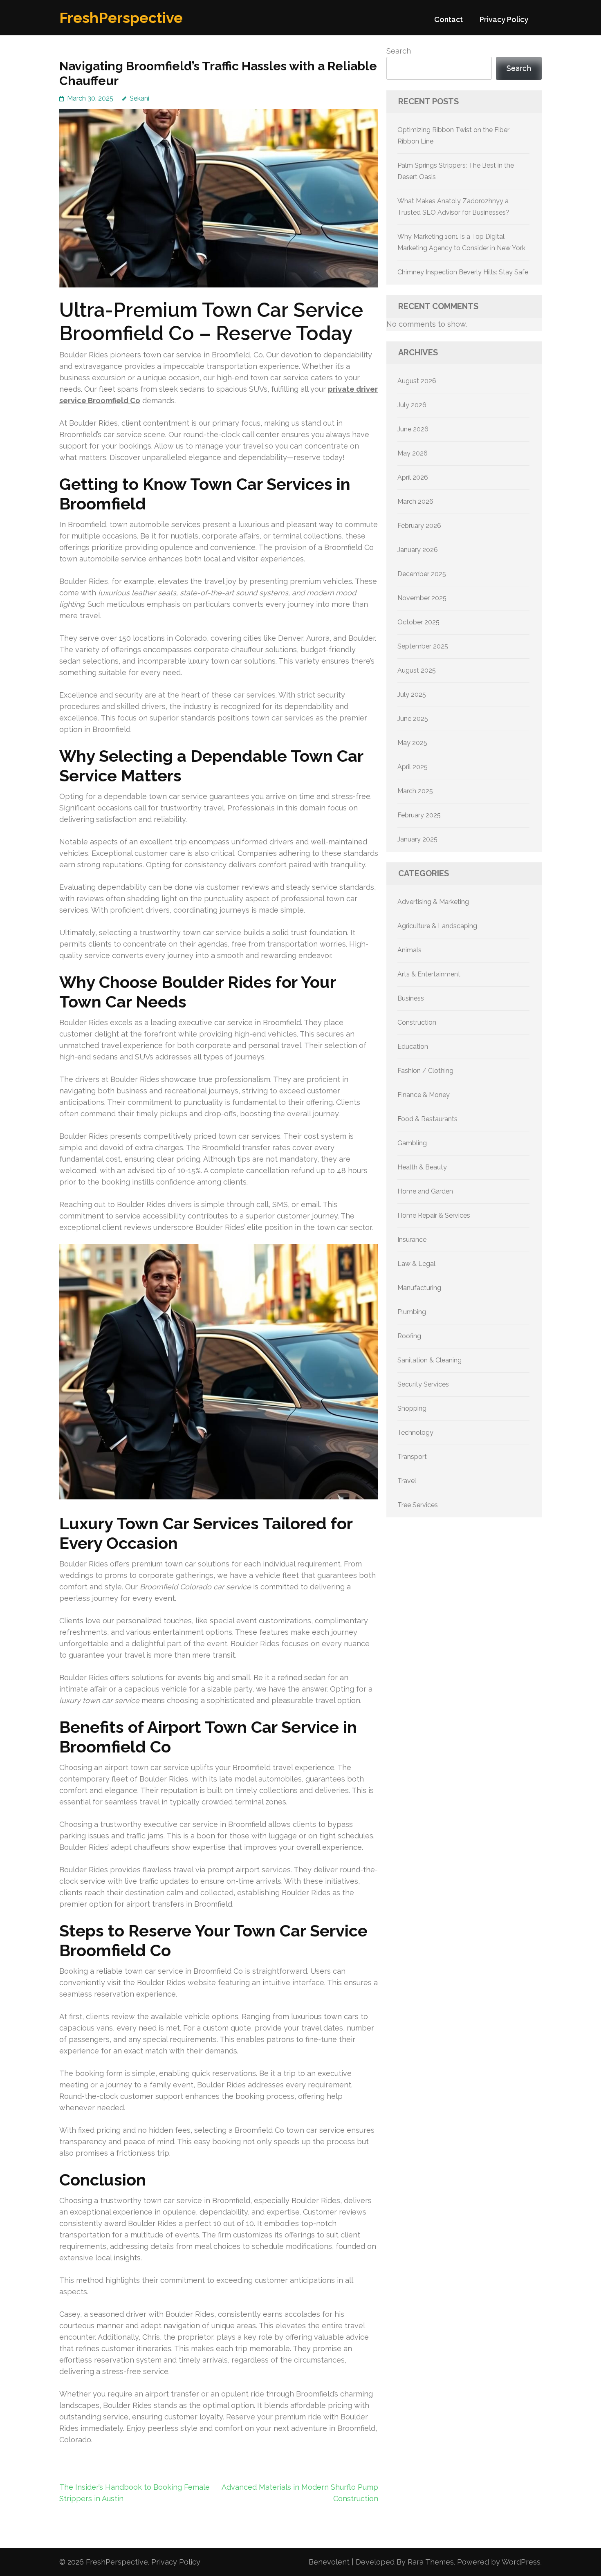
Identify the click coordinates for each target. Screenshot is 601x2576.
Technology (415, 1433)
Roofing (409, 1336)
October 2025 (418, 622)
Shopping (412, 1408)
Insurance (412, 1240)
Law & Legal (416, 1264)
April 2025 (413, 767)
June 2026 (413, 429)
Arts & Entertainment (429, 974)
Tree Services (418, 1505)
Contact (449, 19)
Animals (409, 950)
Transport (412, 1457)
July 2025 (412, 694)
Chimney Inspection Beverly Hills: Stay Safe (463, 272)
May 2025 (412, 743)
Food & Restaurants (427, 1119)
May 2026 (413, 453)
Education (413, 1047)
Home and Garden (425, 1191)
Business (411, 998)
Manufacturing (419, 1288)
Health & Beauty (422, 1167)
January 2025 (417, 839)
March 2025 (415, 791)
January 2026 (418, 550)
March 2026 (415, 502)
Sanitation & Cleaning (429, 1360)
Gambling (412, 1143)
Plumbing (412, 1312)
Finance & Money (424, 1095)
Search (399, 51)
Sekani (139, 98)
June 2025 (413, 719)
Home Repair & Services (434, 1215)
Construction (417, 1022)
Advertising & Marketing (433, 902)
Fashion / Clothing (425, 1071)
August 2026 (417, 381)
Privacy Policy (504, 19)
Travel (407, 1481)
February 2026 (419, 526)
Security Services (423, 1384)
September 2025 (423, 646)
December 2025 (422, 574)
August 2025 (417, 670)
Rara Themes (431, 2562)
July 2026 (412, 405)
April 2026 (413, 477)
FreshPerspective (121, 18)
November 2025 (422, 598)
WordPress (521, 2562)
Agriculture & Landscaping (437, 926)
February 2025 (419, 815)
